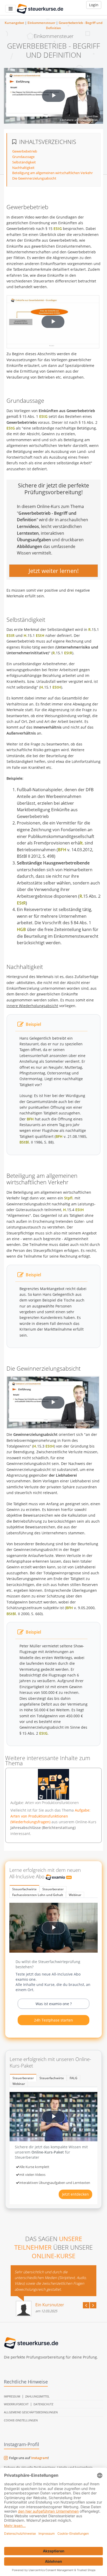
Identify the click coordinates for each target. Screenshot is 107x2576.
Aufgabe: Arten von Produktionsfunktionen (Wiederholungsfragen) (50, 1816)
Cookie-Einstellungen (21, 2420)
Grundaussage (23, 157)
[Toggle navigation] (11, 9)
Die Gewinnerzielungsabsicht (34, 178)
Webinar (75, 1895)
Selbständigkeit (24, 162)
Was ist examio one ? (54, 2004)
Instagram (39, 2458)
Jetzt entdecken (75, 2194)
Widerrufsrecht (16, 2404)
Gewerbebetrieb (25, 151)
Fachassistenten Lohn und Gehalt (38, 1895)
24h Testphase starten (53, 2020)
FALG (73, 2078)
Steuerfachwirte (24, 1889)
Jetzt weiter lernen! (54, 571)
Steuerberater (53, 1889)
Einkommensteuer (41, 23)
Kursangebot (14, 23)
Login (94, 5)
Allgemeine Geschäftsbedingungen (31, 2412)
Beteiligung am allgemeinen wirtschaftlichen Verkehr (52, 173)
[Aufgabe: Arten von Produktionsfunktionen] (53, 1785)
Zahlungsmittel (37, 2396)
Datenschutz (43, 2404)
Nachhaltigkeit (23, 168)
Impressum (12, 2396)
